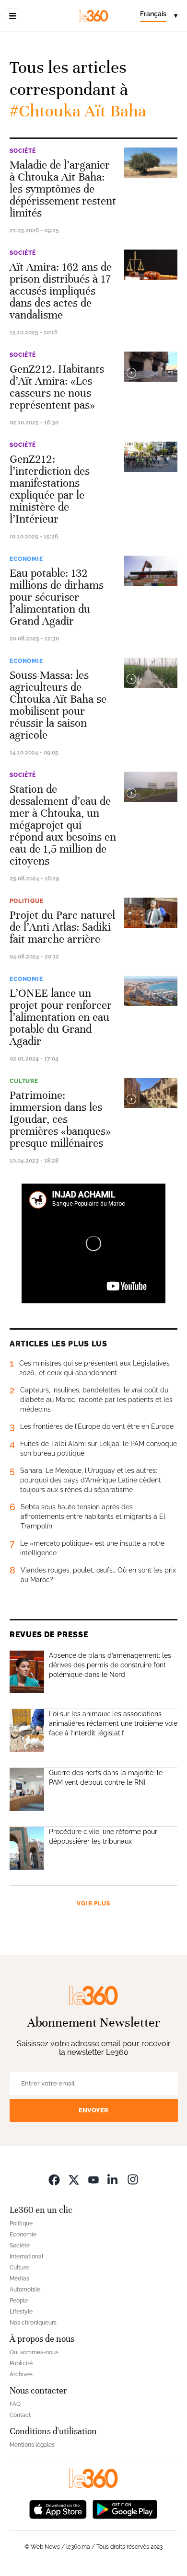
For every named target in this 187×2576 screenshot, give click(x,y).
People (19, 2301)
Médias (19, 2279)
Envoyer (93, 2110)
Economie (26, 559)
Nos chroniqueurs (33, 2323)
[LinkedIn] (113, 2180)
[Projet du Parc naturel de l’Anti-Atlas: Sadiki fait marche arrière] (151, 913)
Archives (21, 2374)
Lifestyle (21, 2312)
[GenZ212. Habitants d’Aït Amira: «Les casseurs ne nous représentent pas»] (151, 367)
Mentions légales (32, 2445)
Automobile (25, 2290)
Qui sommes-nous (34, 2352)
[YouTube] (93, 2180)
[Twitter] (74, 2180)
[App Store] (58, 2509)
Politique (27, 901)
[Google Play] (125, 2509)
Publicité (21, 2363)
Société (23, 151)
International (26, 2257)
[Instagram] (133, 2180)
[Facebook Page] (54, 2180)
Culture (24, 1081)
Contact (20, 2415)
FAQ (15, 2404)
